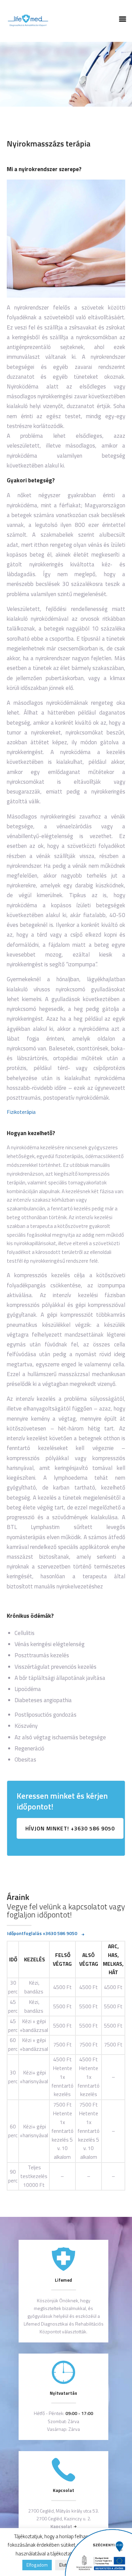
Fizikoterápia (21, 1112)
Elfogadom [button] (37, 2565)
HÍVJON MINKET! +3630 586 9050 (70, 1828)
